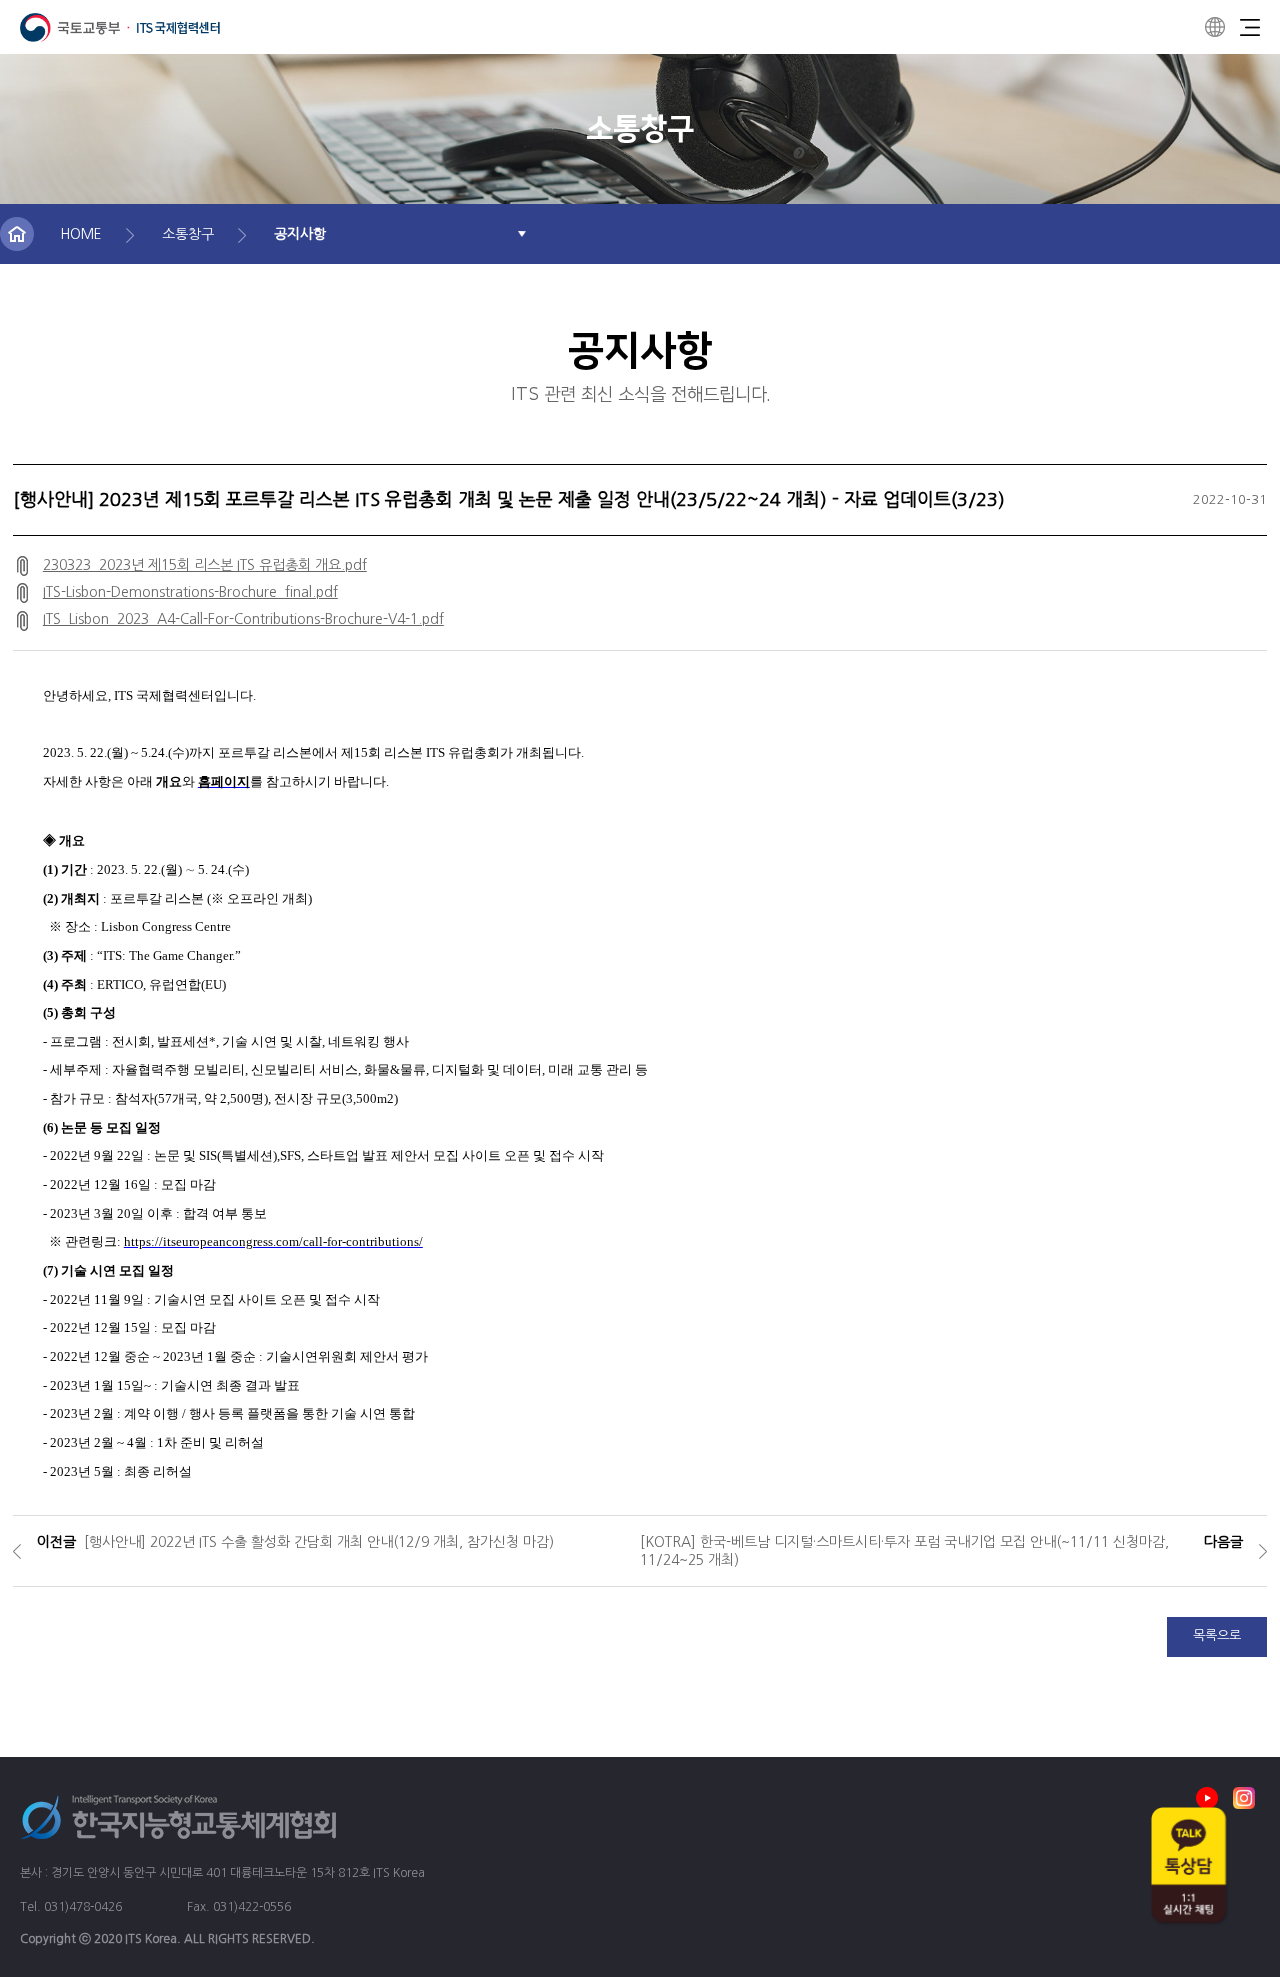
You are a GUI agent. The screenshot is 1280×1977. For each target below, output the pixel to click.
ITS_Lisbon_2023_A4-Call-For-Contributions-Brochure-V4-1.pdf (243, 619)
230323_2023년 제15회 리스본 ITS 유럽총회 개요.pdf (205, 565)
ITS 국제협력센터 (120, 27)
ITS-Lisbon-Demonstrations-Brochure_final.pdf (190, 592)
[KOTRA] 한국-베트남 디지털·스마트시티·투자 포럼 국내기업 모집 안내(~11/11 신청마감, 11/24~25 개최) (904, 1551)
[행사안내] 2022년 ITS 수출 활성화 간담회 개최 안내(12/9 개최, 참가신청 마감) (319, 1542)
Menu (1250, 27)
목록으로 (1217, 1635)
